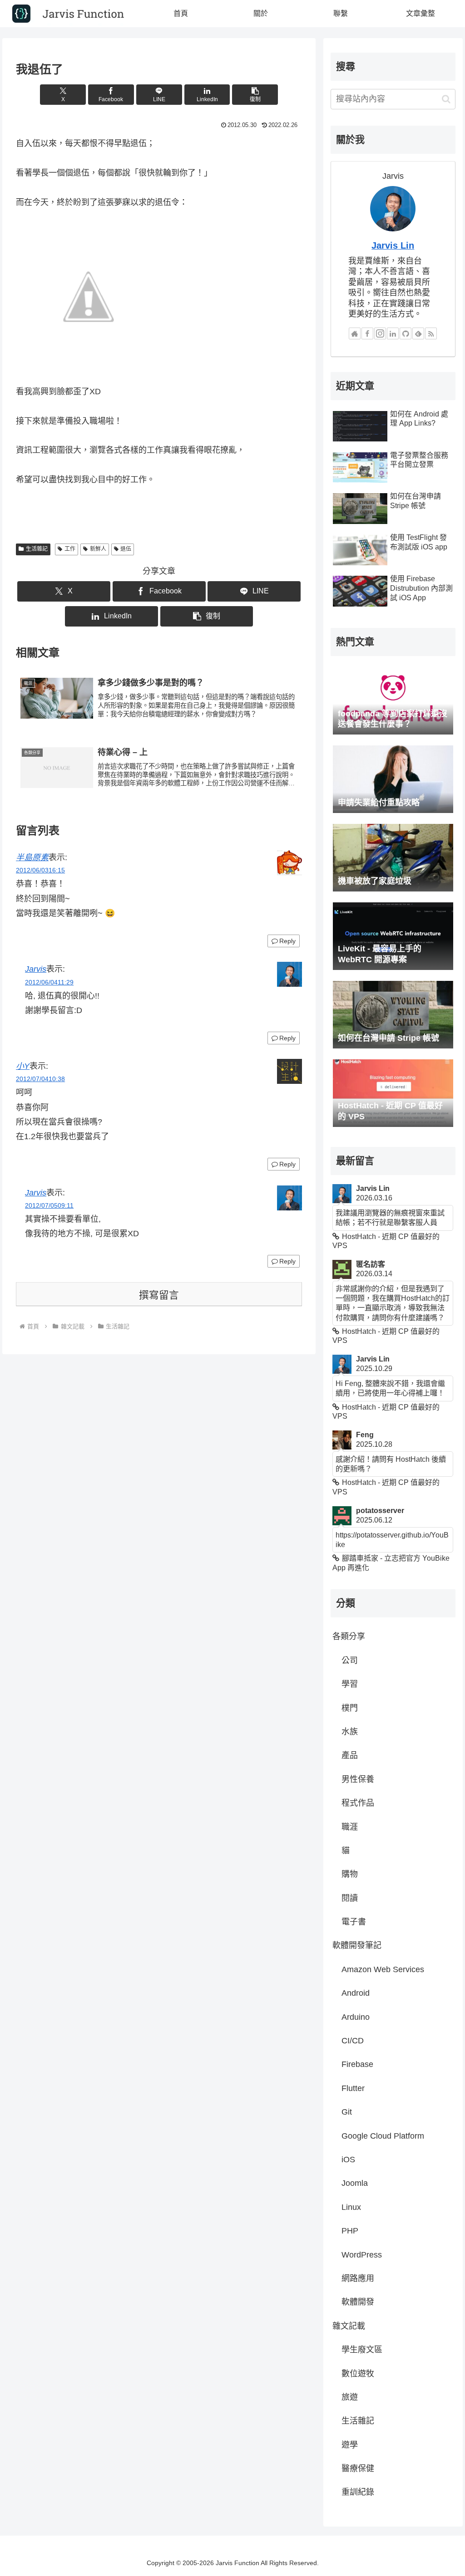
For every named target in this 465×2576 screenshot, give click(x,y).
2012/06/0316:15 (40, 870)
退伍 (126, 549)
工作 (70, 549)
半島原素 (32, 857)
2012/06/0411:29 (49, 982)
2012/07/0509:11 (49, 1205)
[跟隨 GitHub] (406, 333)
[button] (255, 95)
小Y (23, 1066)
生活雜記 (37, 549)
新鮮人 (98, 549)
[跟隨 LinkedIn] (393, 333)
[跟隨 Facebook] (367, 333)
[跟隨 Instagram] (380, 333)
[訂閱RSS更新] (431, 333)
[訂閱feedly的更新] (418, 333)
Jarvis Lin (393, 245)
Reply (287, 941)
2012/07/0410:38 (40, 1079)
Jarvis (36, 969)
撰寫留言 (159, 1295)
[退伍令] (89, 296)
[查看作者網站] (355, 333)
